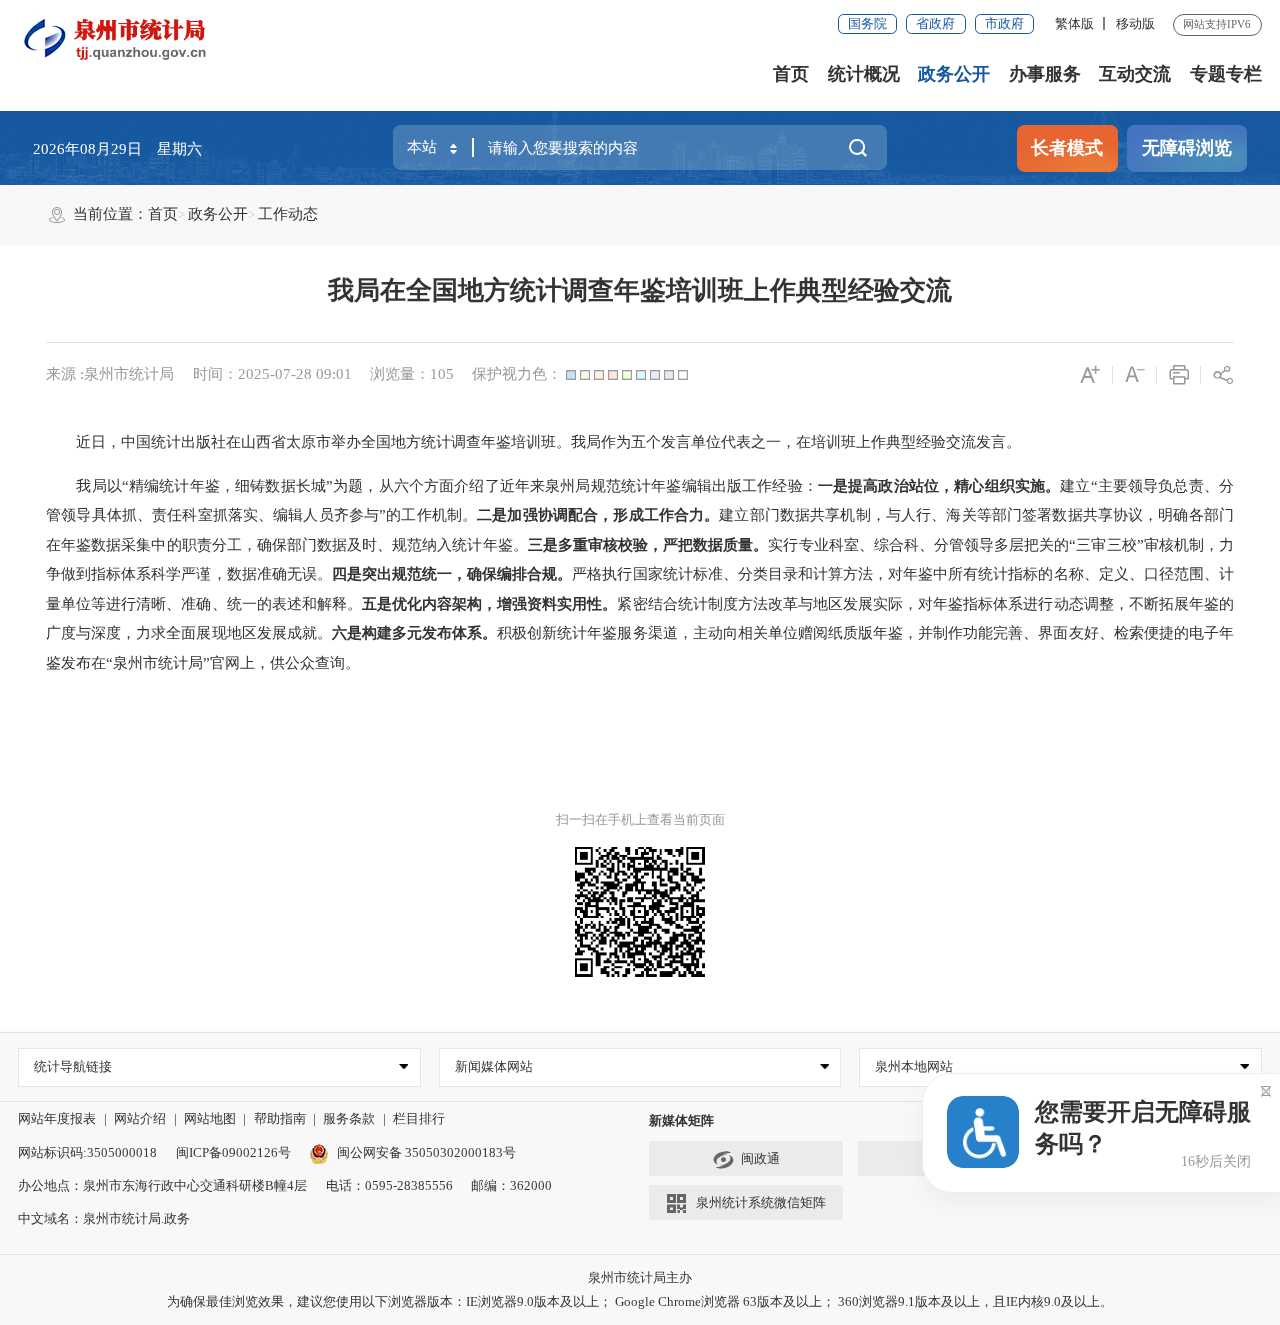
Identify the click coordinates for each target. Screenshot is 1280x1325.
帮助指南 (280, 1118)
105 (442, 374)
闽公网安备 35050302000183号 (426, 1152)
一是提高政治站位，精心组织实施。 (939, 486)
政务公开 (954, 74)
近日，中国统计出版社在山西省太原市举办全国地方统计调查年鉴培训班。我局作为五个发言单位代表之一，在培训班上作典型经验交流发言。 (533, 442)
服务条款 (349, 1118)
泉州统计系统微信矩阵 (761, 1202)
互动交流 (1135, 74)
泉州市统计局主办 (640, 1277)
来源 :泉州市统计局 (110, 374)
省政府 (935, 23)
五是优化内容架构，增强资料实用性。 (490, 604)
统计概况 (864, 74)
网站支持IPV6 (1217, 24)
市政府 (1004, 23)
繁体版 (1074, 23)
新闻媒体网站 (494, 1066)
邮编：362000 (511, 1185)
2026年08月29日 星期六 (117, 149)
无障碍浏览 (1187, 148)
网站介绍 (140, 1118)
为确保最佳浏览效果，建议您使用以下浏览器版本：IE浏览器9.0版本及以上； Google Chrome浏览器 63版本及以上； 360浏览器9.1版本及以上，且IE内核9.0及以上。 (640, 1301)
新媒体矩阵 (681, 1120)
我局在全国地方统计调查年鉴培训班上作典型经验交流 (640, 290)
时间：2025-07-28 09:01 (272, 374)
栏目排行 (419, 1118)
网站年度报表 (57, 1118)
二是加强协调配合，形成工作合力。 (598, 515)
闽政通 (760, 1158)
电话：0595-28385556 (389, 1185)
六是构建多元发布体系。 (414, 633)
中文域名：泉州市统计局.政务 (104, 1218)
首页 (791, 74)
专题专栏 (1226, 74)
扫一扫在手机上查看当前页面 (640, 819)
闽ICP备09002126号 (233, 1152)
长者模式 (1067, 148)
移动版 (1135, 23)
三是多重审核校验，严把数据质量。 (648, 545)
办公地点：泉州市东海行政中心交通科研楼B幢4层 (162, 1185)
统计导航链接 (73, 1066)
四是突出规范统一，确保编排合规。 (452, 574)
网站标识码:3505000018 (87, 1152)
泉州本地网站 (914, 1066)
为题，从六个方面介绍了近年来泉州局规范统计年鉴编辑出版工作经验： (575, 486)
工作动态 (288, 214)
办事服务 (1045, 74)
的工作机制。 (431, 515)
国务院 (867, 23)
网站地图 (210, 1118)
